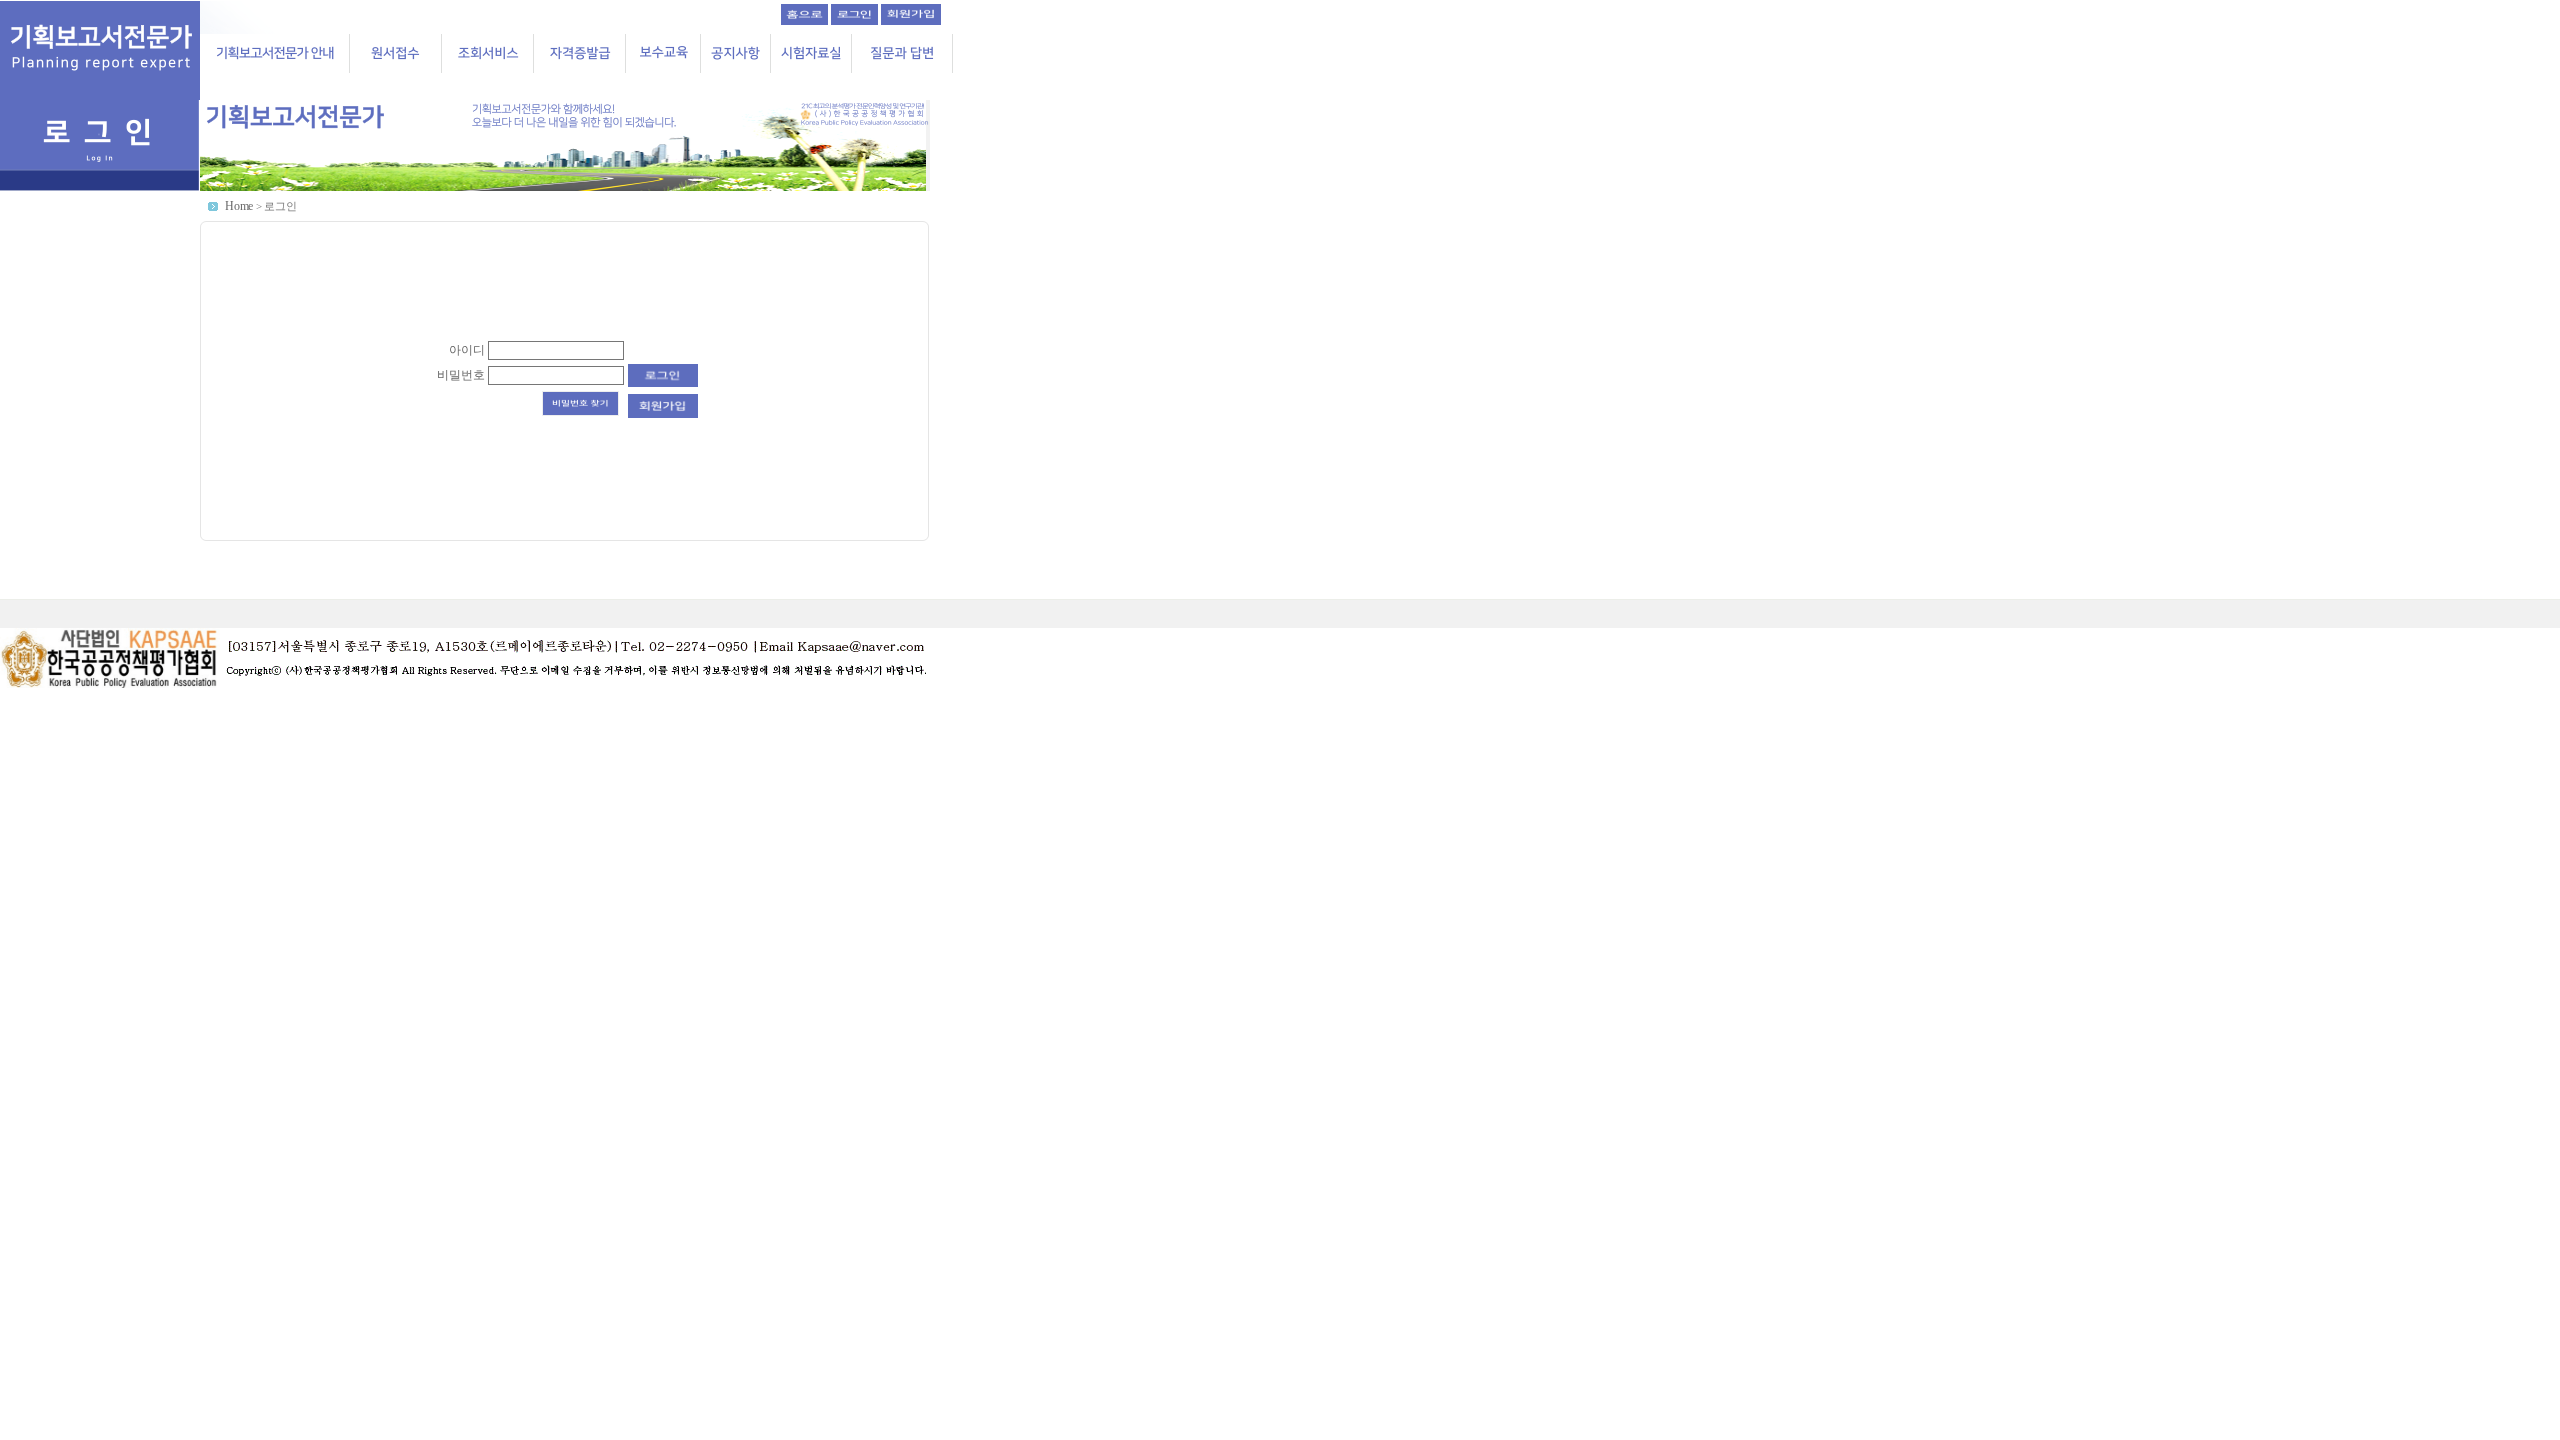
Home (239, 206)
